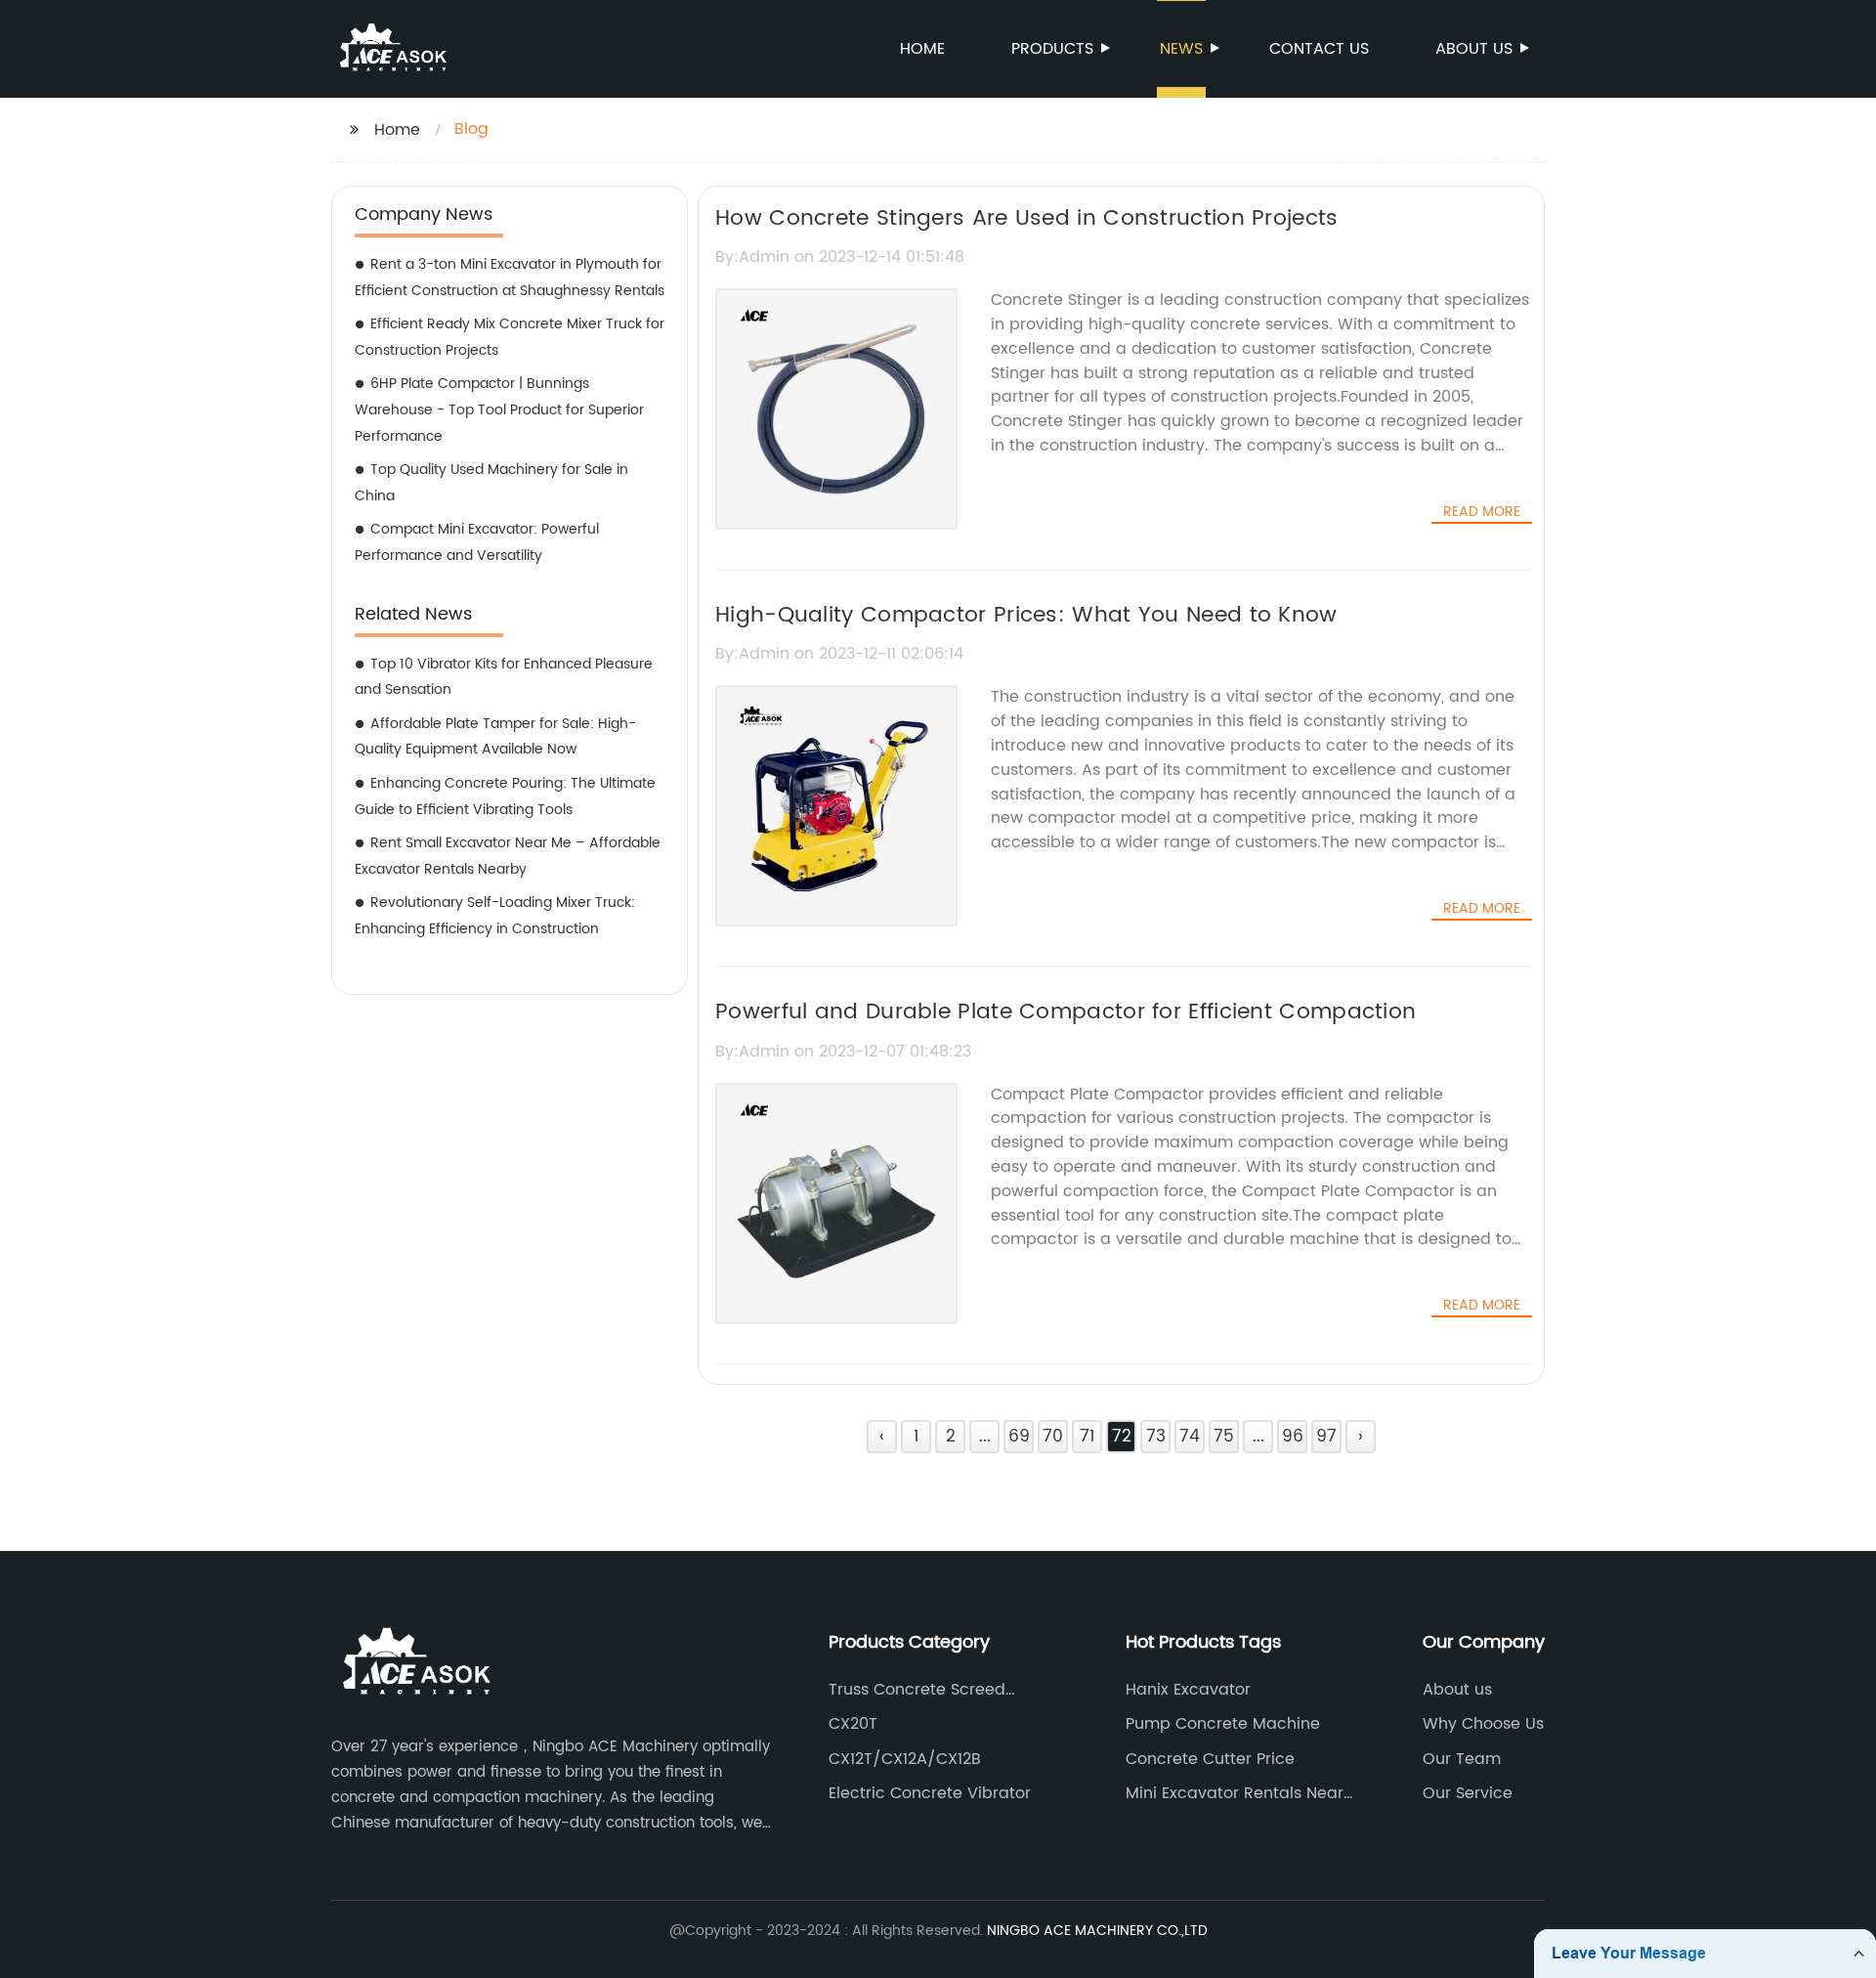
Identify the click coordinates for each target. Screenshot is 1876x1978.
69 (1019, 1437)
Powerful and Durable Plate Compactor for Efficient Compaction (1066, 1012)
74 (1190, 1437)
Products (1052, 49)
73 (1156, 1437)
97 (1326, 1437)
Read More (1482, 512)
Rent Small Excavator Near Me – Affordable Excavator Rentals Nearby (508, 856)
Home (922, 49)
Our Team (1462, 1759)
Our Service (1468, 1793)
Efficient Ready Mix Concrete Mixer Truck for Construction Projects (510, 337)
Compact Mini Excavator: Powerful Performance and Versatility (477, 542)
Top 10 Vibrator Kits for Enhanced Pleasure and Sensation (504, 677)
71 (1087, 1437)
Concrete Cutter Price (1210, 1759)
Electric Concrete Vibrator (930, 1793)
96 (1293, 1437)
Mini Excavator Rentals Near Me (1235, 1793)
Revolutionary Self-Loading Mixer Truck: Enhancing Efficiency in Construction (495, 916)
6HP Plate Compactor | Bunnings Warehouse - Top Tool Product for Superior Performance (499, 409)
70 (1053, 1437)
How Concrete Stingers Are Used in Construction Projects (1027, 218)
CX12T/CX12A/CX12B (905, 1759)
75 (1224, 1437)
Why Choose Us (1483, 1724)
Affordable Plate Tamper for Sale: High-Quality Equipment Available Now (495, 737)
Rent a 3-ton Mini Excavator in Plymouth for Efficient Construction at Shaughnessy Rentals (510, 278)
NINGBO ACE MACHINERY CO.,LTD (1097, 1931)
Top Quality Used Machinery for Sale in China (491, 483)
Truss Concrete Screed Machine (917, 1690)
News (1181, 49)
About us (1474, 49)
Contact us (1319, 49)
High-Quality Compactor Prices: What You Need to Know (1026, 615)
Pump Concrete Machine (1223, 1724)
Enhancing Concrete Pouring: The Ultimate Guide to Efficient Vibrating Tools (505, 796)
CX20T (853, 1724)
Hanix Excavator (1188, 1690)
